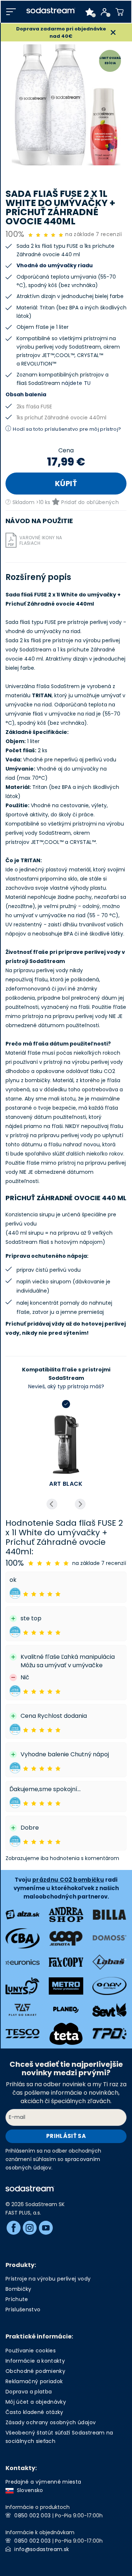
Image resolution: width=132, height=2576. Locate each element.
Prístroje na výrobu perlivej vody (48, 2279)
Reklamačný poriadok (34, 2381)
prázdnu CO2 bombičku (68, 1880)
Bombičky (19, 2289)
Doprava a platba (29, 2392)
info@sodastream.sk (42, 2549)
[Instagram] (30, 2228)
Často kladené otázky (34, 2412)
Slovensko (28, 2490)
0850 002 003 (32, 2516)
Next (80, 1504)
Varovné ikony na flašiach (41, 540)
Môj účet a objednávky (36, 2402)
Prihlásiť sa (66, 2136)
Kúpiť (66, 484)
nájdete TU (76, 383)
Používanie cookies (31, 2351)
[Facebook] (14, 2228)
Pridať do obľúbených (90, 502)
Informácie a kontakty (35, 2361)
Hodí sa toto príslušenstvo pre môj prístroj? (67, 429)
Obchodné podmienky (35, 2371)
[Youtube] (46, 2228)
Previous (52, 1504)
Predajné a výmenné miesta (43, 2482)
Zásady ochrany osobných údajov (51, 2422)
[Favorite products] (90, 12)
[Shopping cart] (120, 12)
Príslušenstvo (23, 2309)
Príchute (17, 2299)
